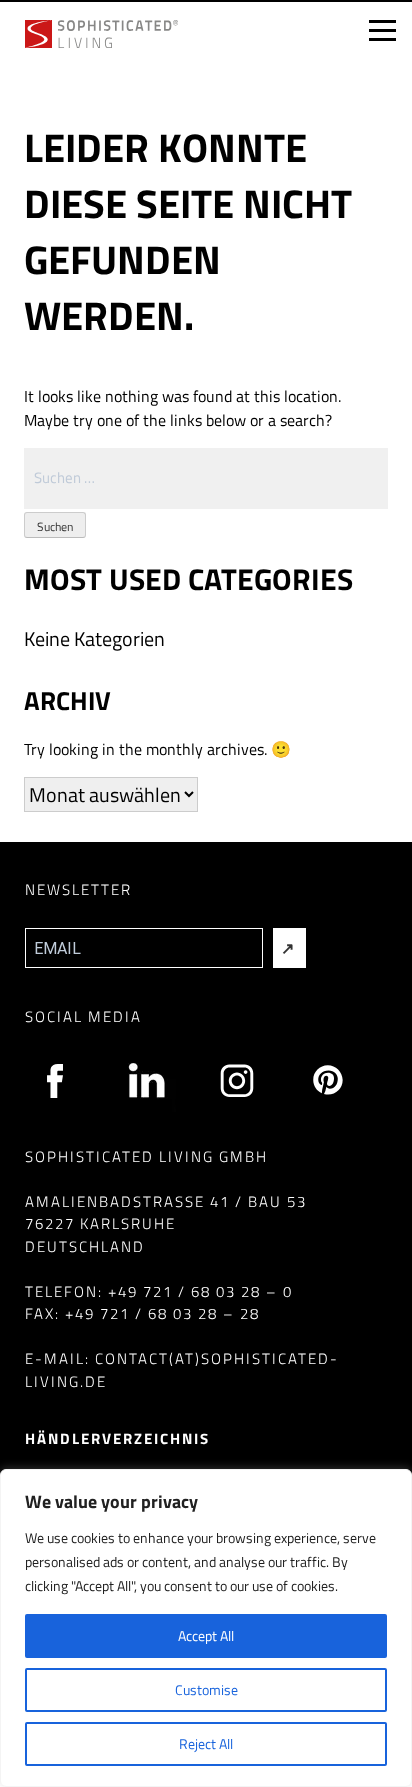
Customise (206, 1689)
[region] (206, 1628)
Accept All (206, 1635)
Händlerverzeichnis (117, 1438)
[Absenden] (289, 948)
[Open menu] (382, 31)
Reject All (206, 1743)
